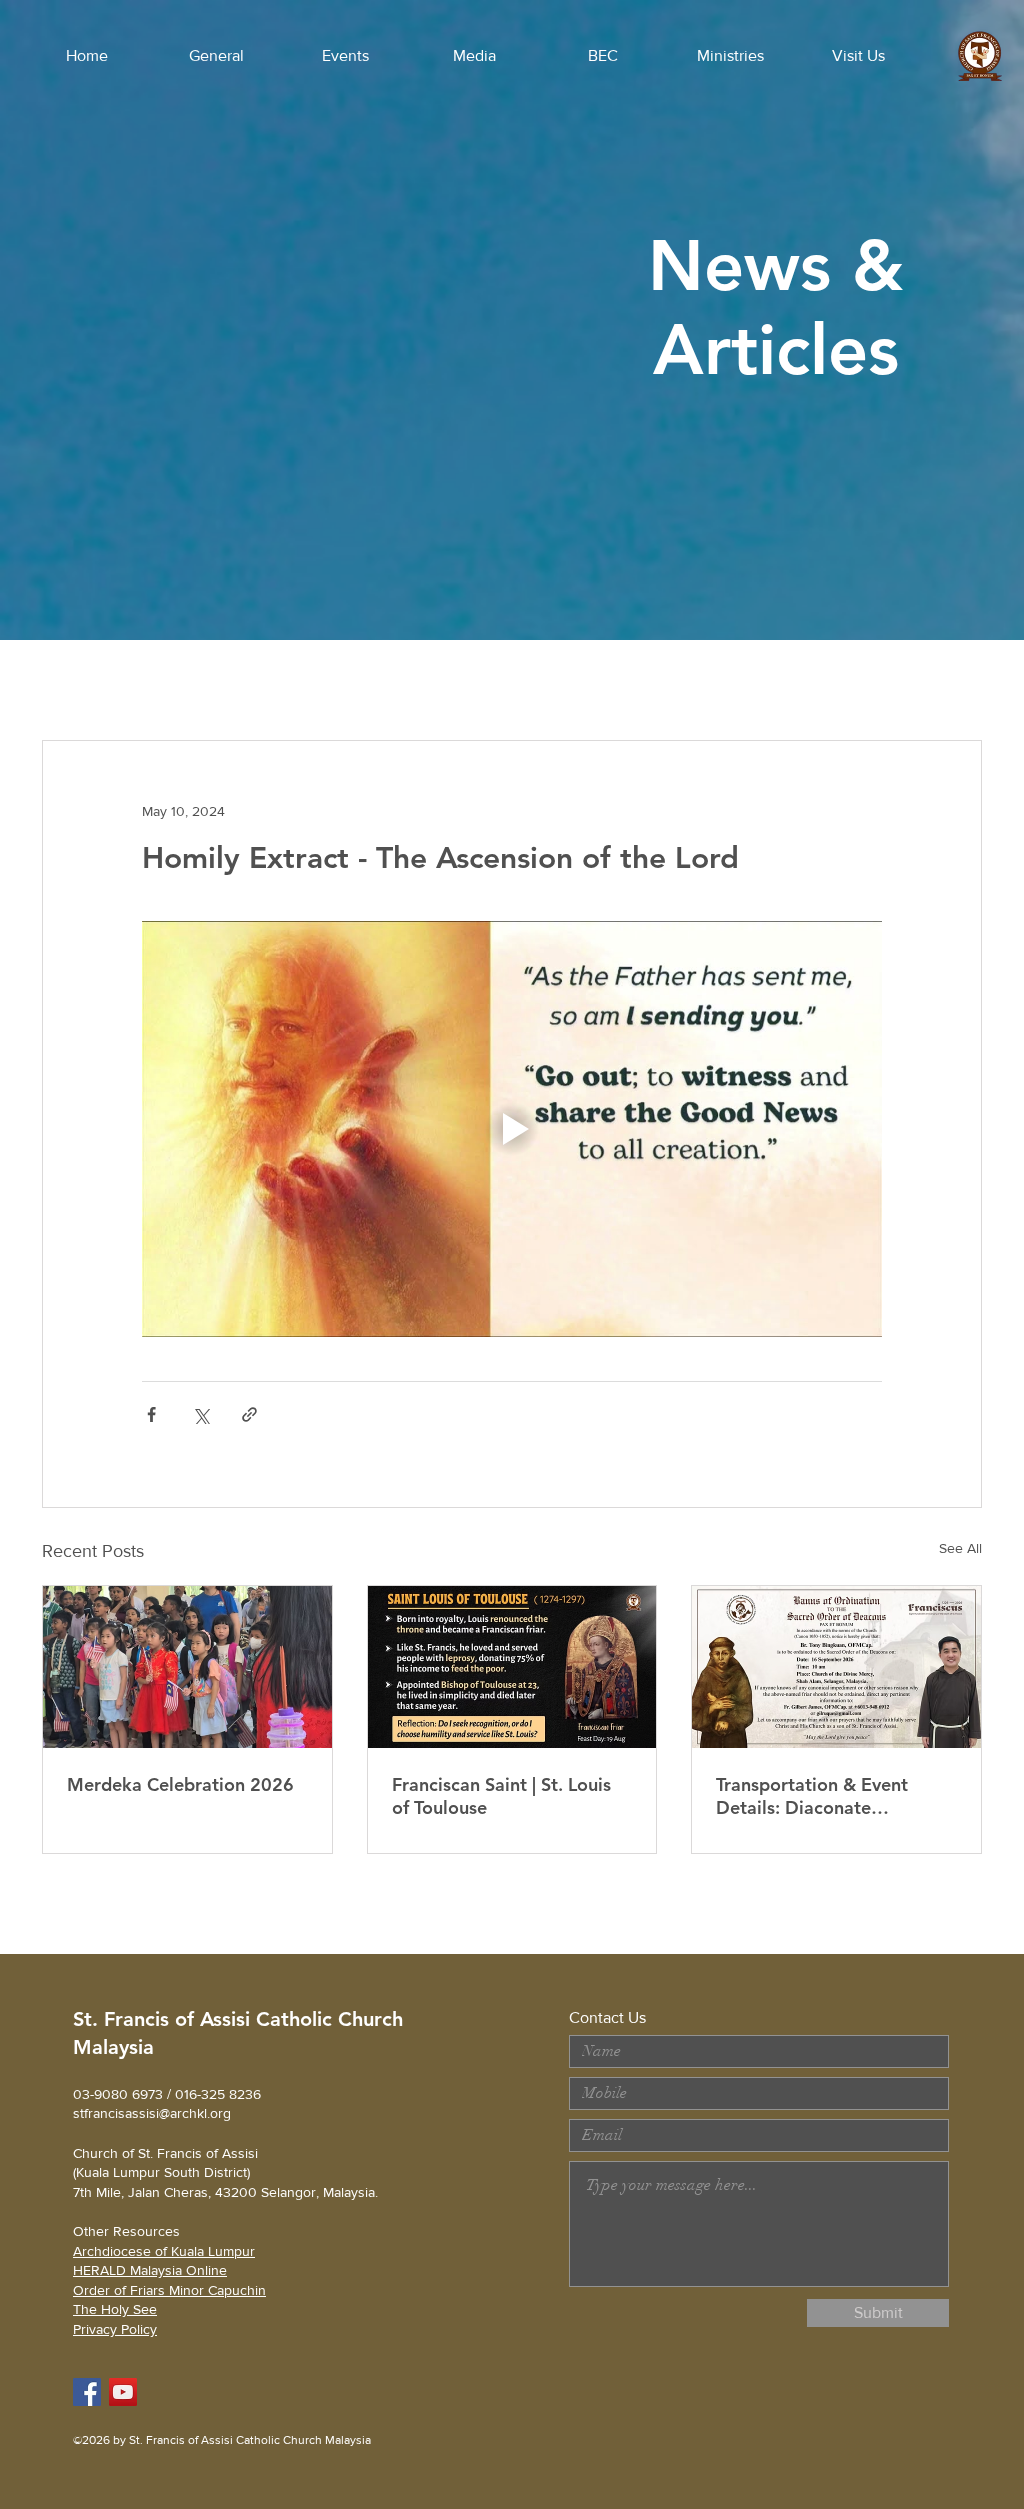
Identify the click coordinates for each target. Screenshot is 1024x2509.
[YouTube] (123, 2392)
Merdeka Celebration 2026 (180, 1784)
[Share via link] (249, 1414)
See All (960, 1548)
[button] (216, 56)
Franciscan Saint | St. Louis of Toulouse (501, 1796)
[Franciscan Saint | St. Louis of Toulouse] (512, 1667)
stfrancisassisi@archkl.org (152, 2113)
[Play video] (512, 1129)
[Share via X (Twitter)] (200, 1414)
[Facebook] (87, 2392)
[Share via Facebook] (151, 1414)
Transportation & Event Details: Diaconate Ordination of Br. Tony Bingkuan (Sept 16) (812, 1796)
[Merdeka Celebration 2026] (187, 1667)
